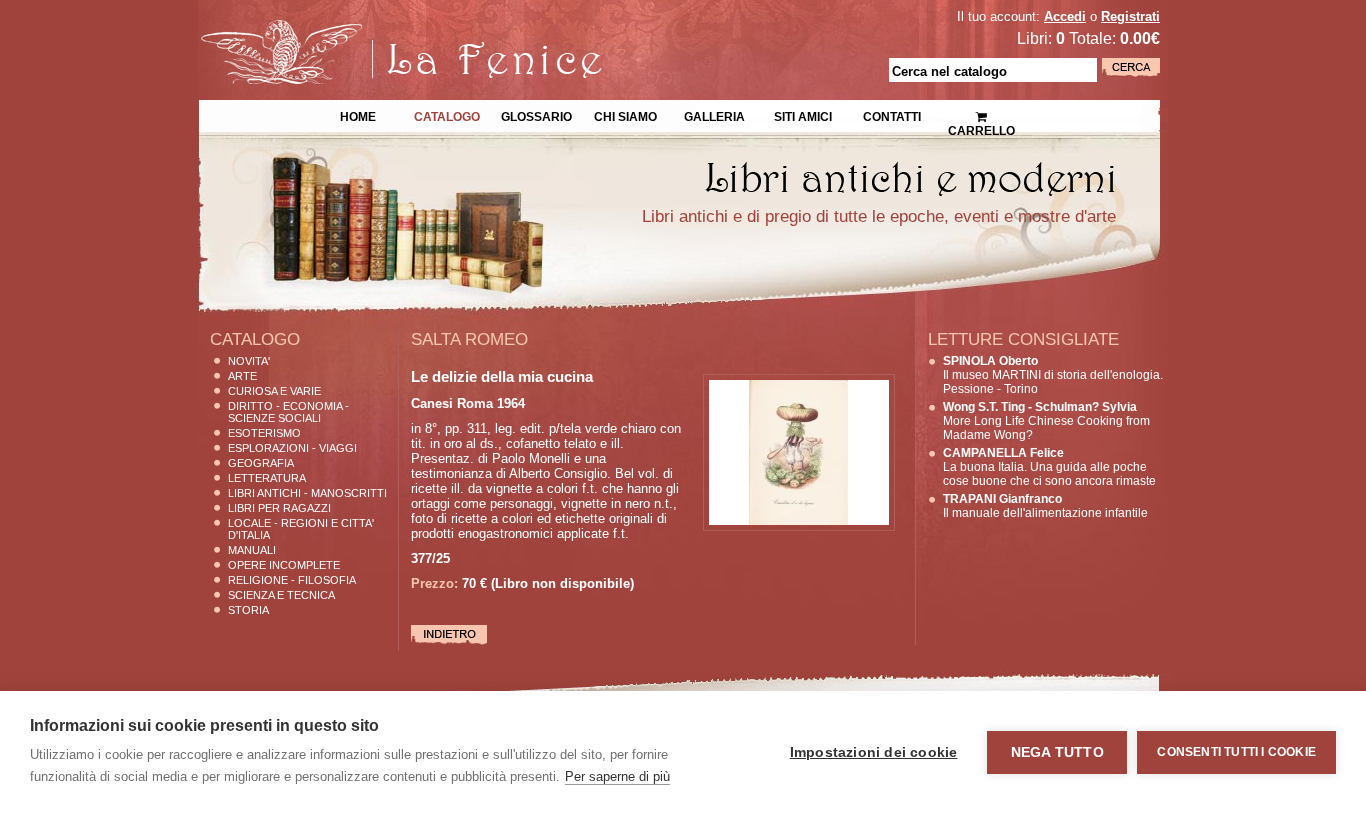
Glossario (536, 115)
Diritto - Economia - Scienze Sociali (288, 412)
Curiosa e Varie (274, 391)
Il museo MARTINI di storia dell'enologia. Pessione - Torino (1053, 375)
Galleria (714, 115)
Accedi (1065, 16)
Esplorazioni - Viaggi (292, 448)
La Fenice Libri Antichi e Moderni (373, 30)
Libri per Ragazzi (279, 508)
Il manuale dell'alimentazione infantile (1045, 506)
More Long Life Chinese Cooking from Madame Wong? (1046, 421)
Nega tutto (1057, 752)
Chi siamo (625, 115)
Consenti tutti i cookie (1236, 752)
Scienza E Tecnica (281, 595)
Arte (242, 376)
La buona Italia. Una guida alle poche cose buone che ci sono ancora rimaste (1049, 467)
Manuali (252, 550)
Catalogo (447, 115)
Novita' (249, 361)
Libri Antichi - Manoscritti (307, 493)
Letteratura (267, 478)
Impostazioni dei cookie (874, 752)
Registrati (1130, 16)
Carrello (981, 110)
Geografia (261, 463)
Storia (248, 610)
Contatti (892, 115)
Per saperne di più (617, 776)
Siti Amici (803, 115)
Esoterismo (264, 433)
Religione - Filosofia (292, 580)
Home (358, 115)
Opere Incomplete (284, 565)
